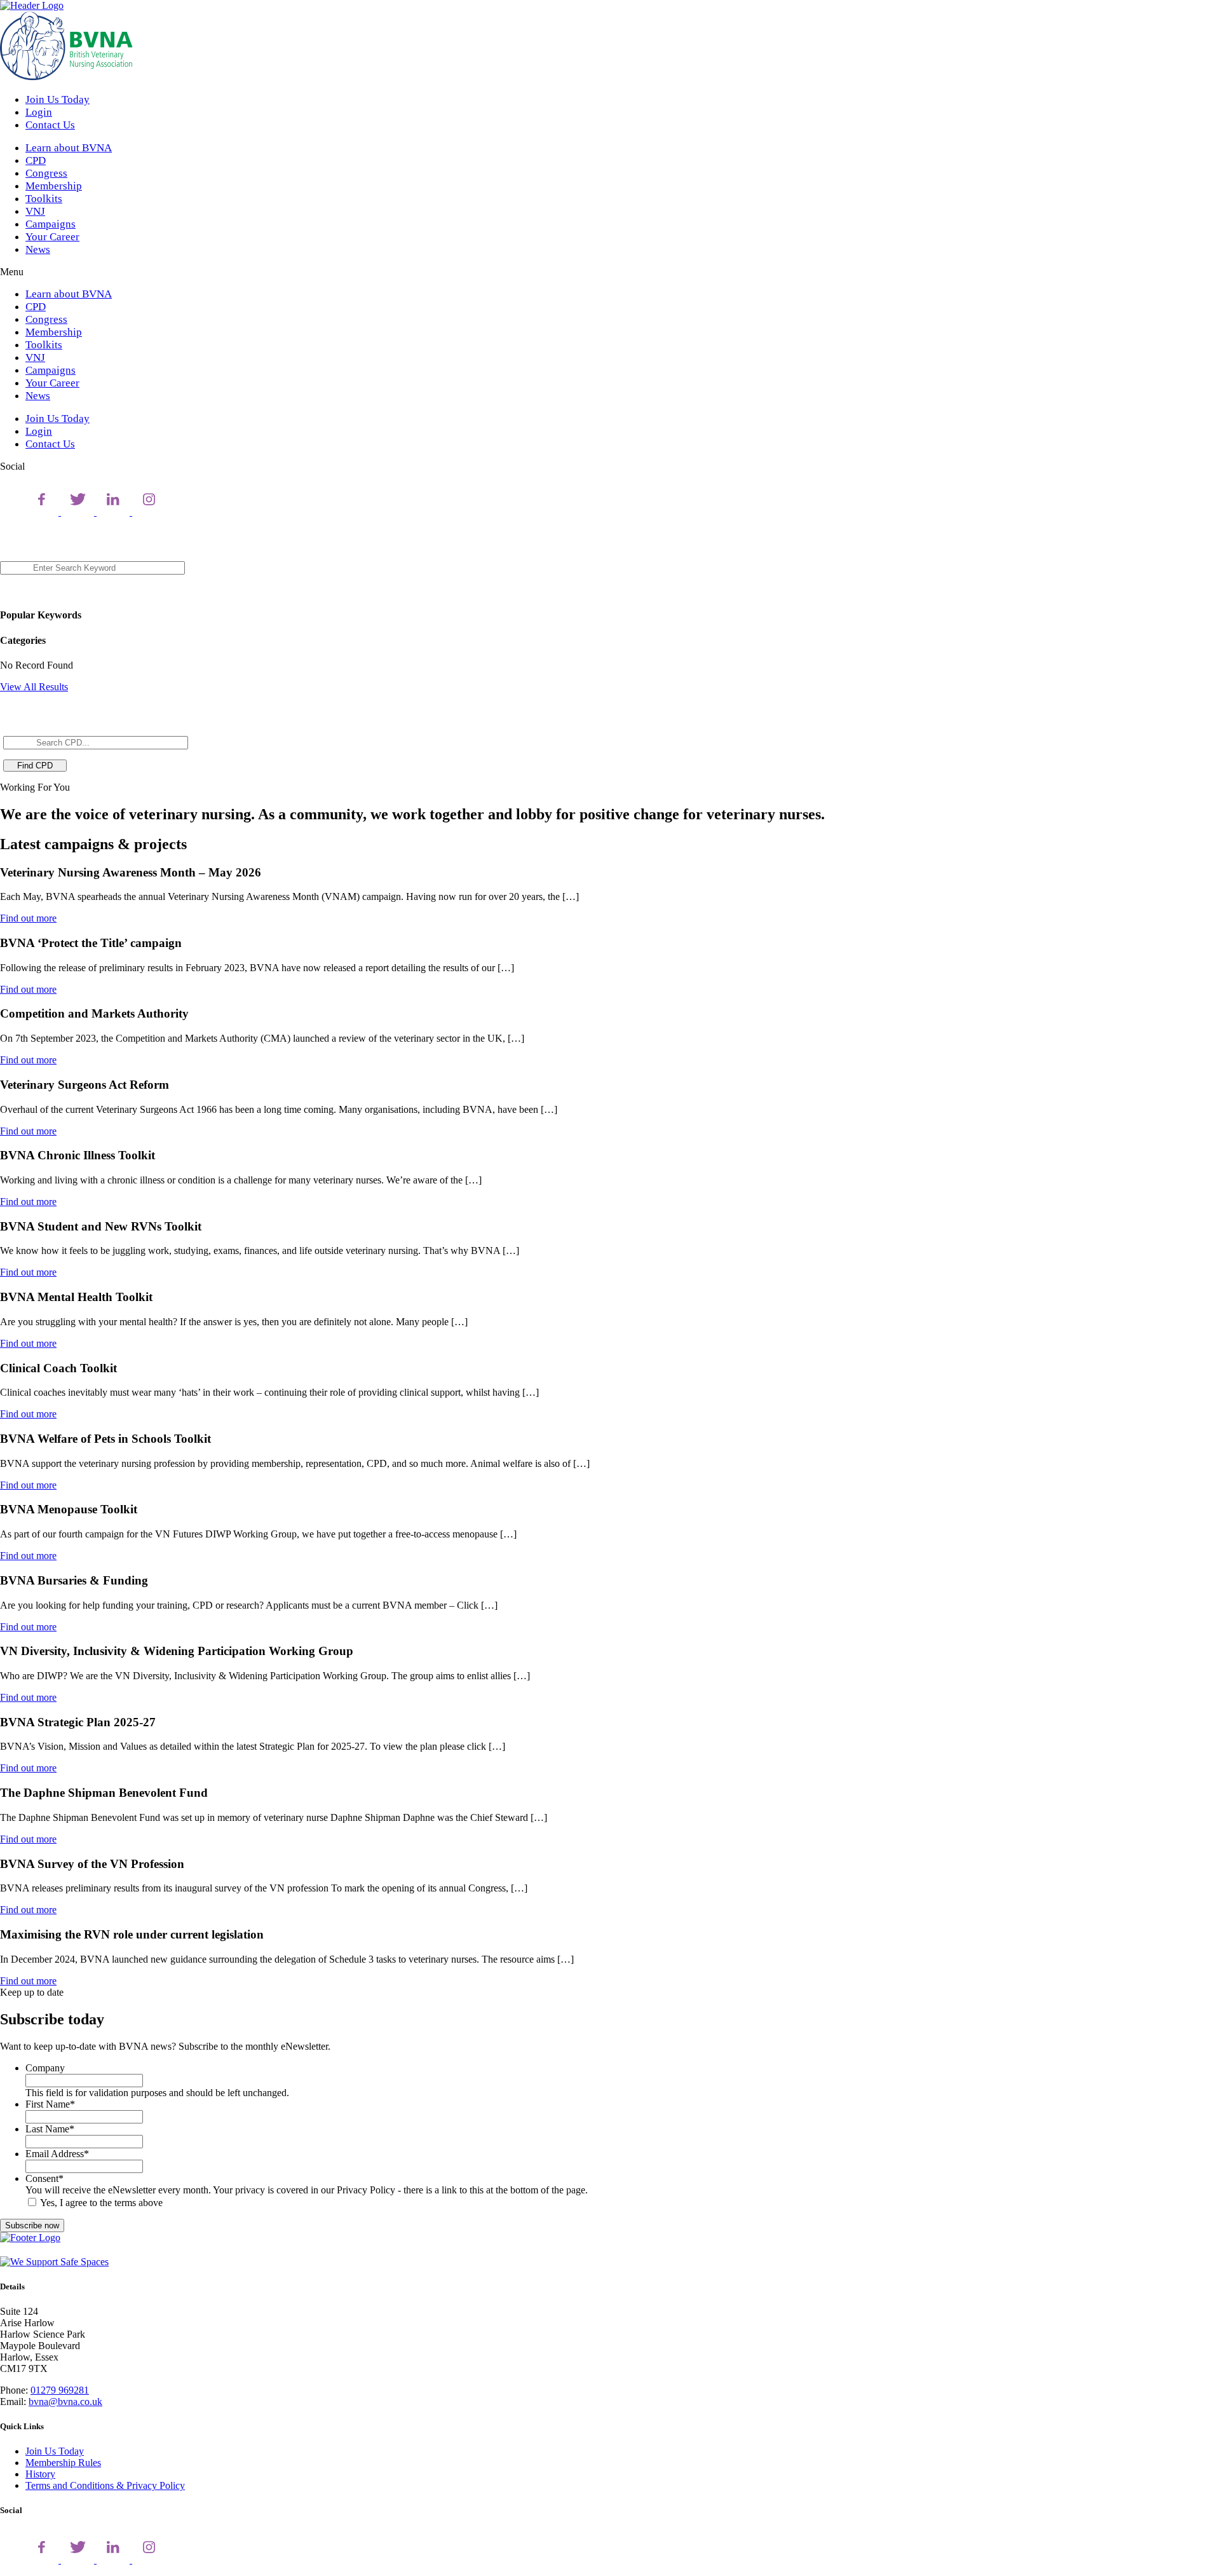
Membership (54, 186)
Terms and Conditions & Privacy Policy (105, 2485)
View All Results (34, 687)
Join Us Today (58, 99)
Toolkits (44, 199)
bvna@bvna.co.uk (65, 2402)
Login (39, 112)
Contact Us (50, 125)
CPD (36, 160)
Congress (46, 173)
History (40, 2474)
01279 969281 (60, 2390)
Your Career (52, 237)
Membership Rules (63, 2463)
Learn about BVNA (69, 148)
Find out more (28, 918)
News (38, 249)
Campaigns (51, 224)
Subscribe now (32, 2225)
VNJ (35, 211)
